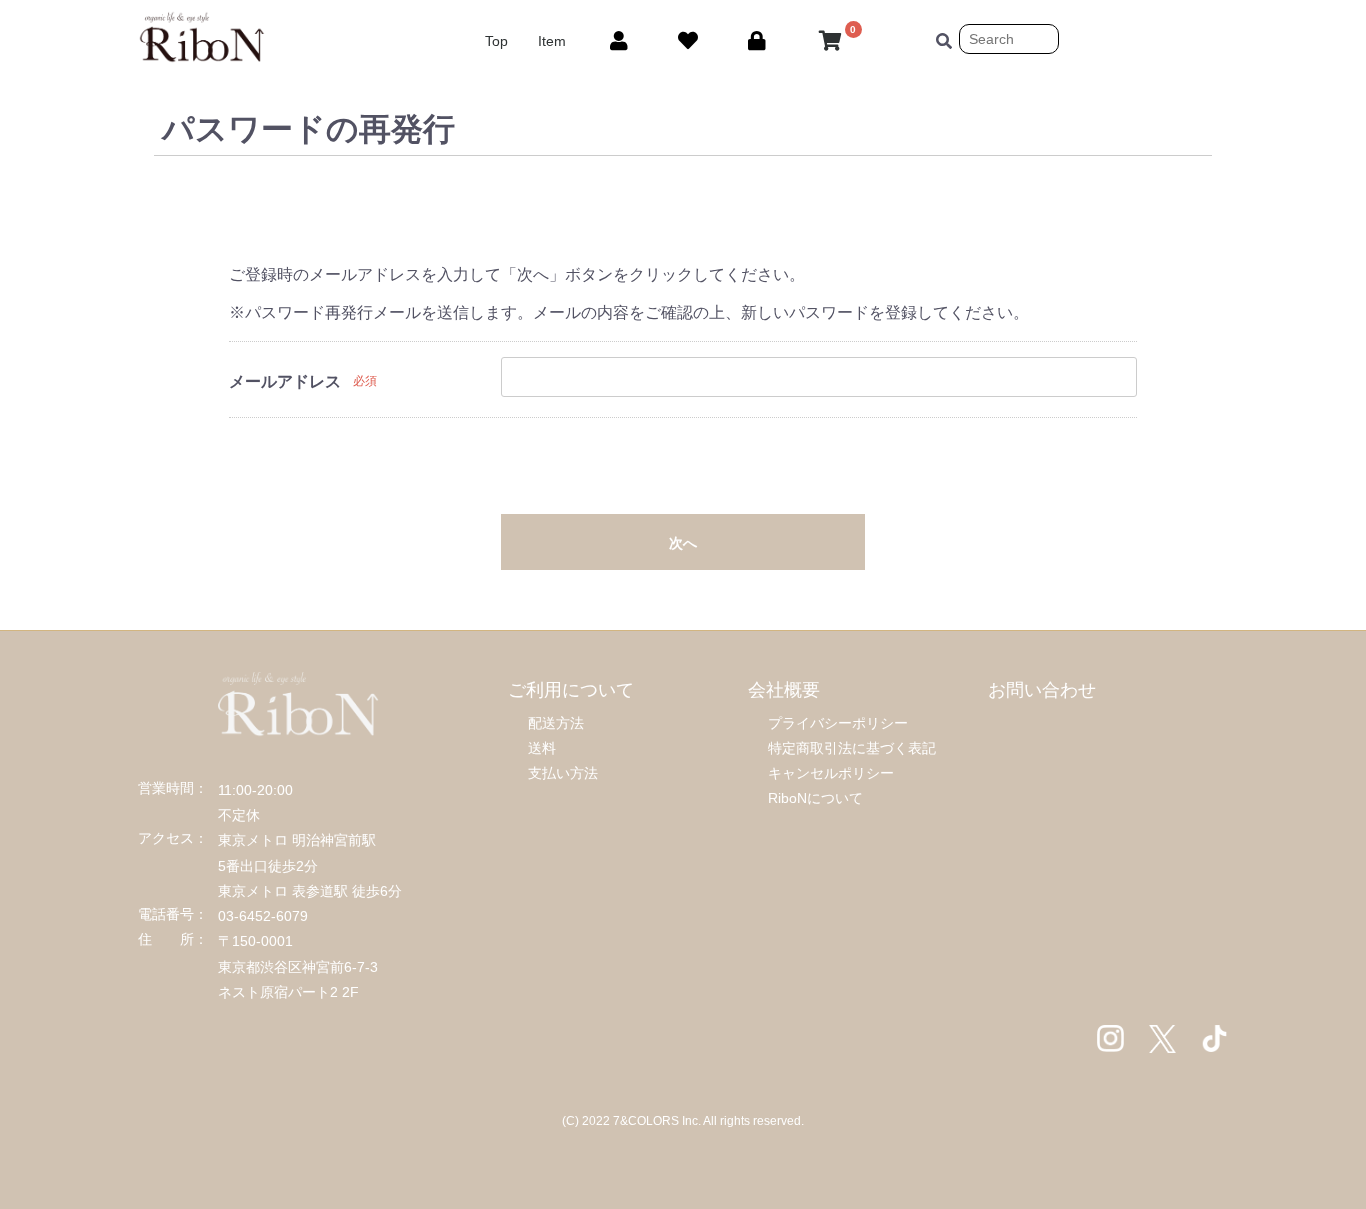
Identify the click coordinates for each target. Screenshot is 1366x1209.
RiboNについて (815, 798)
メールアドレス (285, 381)
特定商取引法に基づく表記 (852, 748)
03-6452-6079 (263, 916)
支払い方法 (563, 773)
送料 (542, 748)
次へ (683, 543)
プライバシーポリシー (838, 723)
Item (552, 41)
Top (496, 41)
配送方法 (556, 723)
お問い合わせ (1042, 690)
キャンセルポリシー (831, 773)
